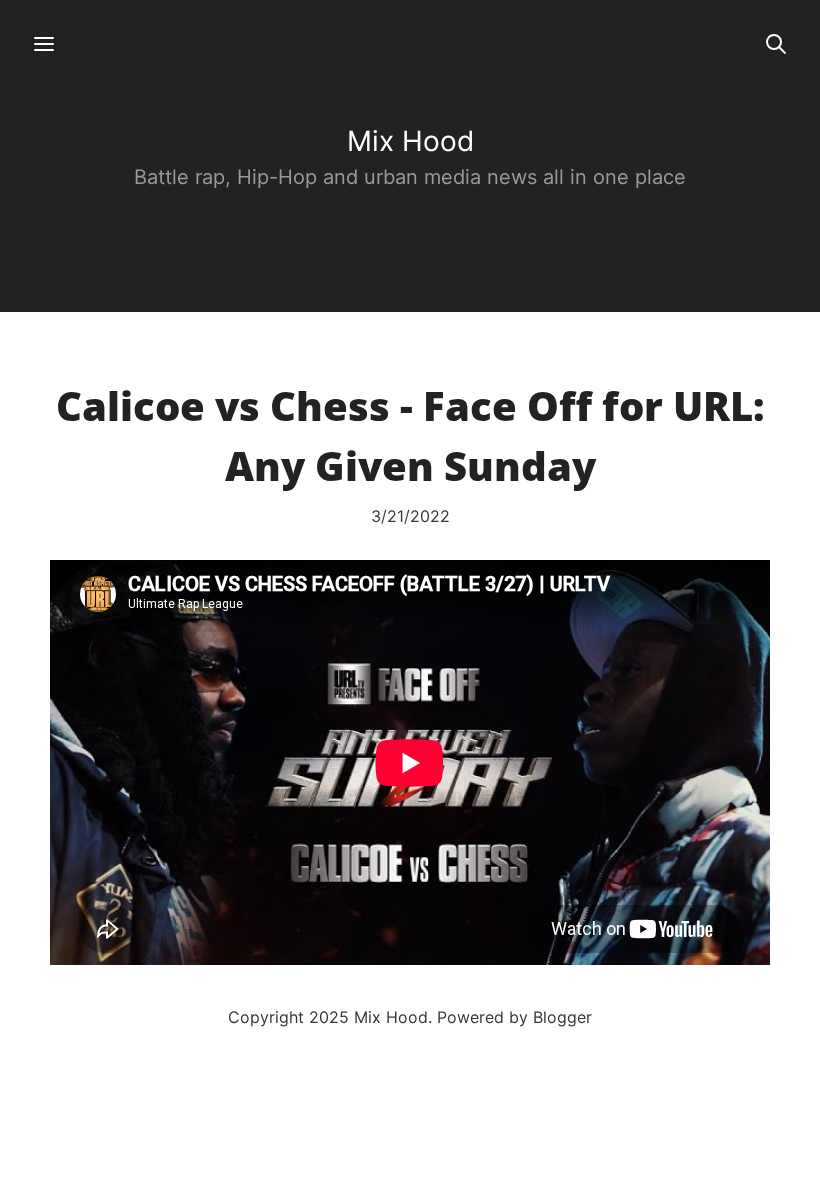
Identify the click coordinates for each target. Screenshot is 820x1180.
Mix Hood (410, 141)
